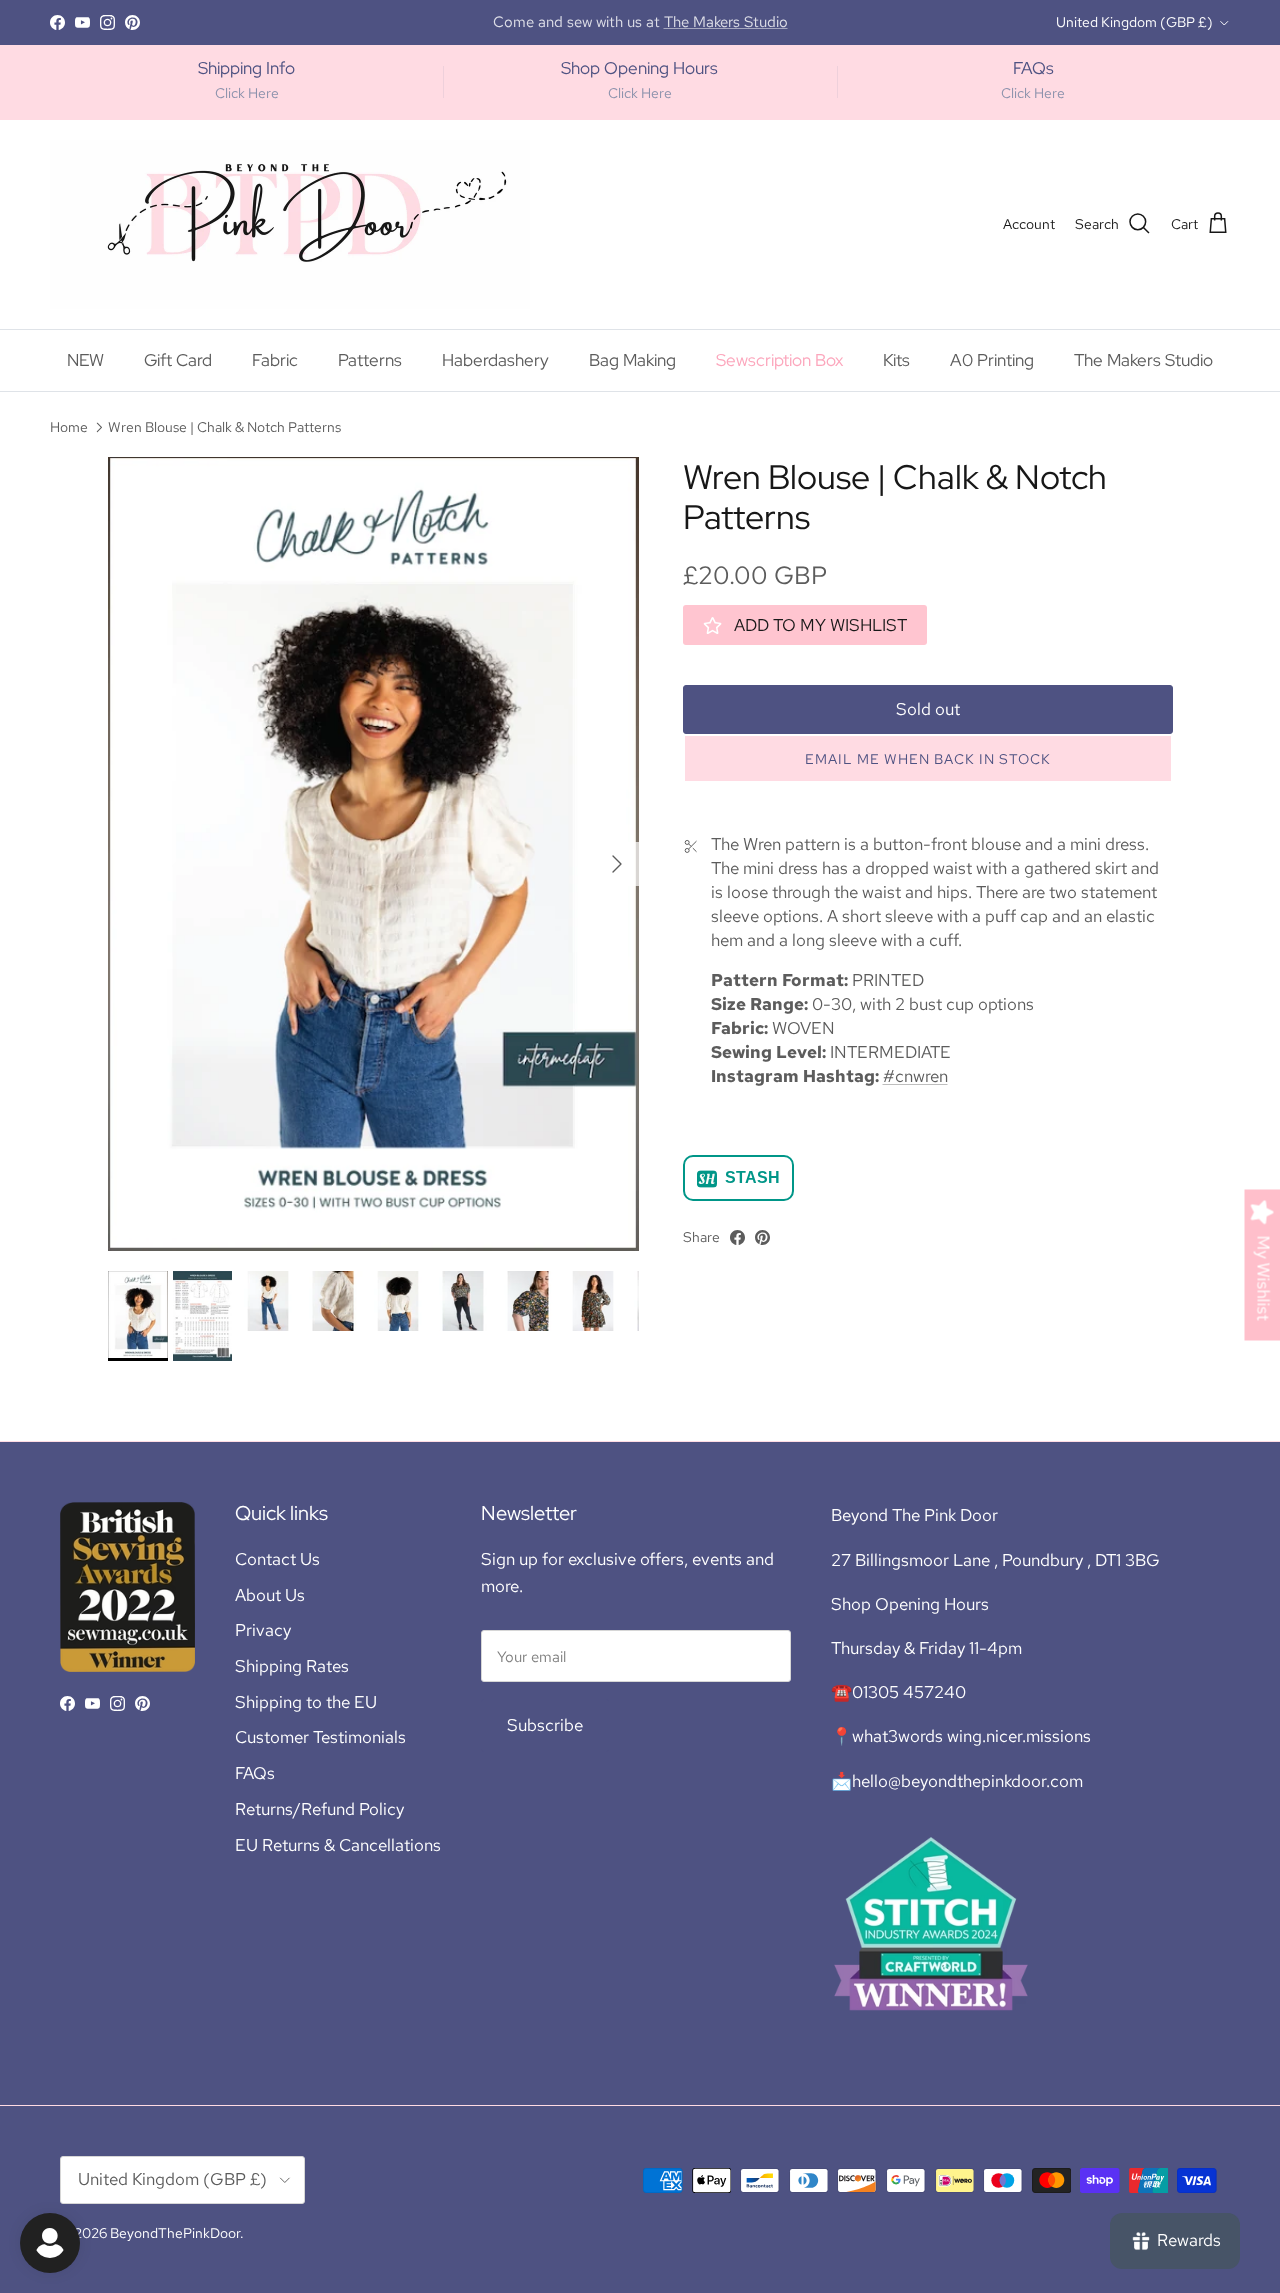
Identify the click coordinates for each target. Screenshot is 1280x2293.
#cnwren (915, 1076)
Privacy (263, 1630)
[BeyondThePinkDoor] (290, 224)
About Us (270, 1595)
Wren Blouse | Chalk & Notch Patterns (224, 427)
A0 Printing (992, 360)
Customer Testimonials (320, 1737)
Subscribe (545, 1725)
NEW (85, 360)
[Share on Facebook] (737, 1237)
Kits (896, 360)
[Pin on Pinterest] (762, 1237)
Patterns (370, 360)
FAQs (255, 1773)
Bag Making (632, 360)
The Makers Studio (1143, 360)
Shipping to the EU (306, 1702)
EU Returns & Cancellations (338, 1845)
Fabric (275, 360)
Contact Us (277, 1559)
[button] (928, 759)
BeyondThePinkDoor (175, 2233)
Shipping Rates (292, 1666)
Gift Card (178, 360)
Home (69, 427)
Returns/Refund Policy (319, 1809)
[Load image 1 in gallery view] (373, 854)
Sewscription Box (779, 360)
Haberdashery (495, 360)
